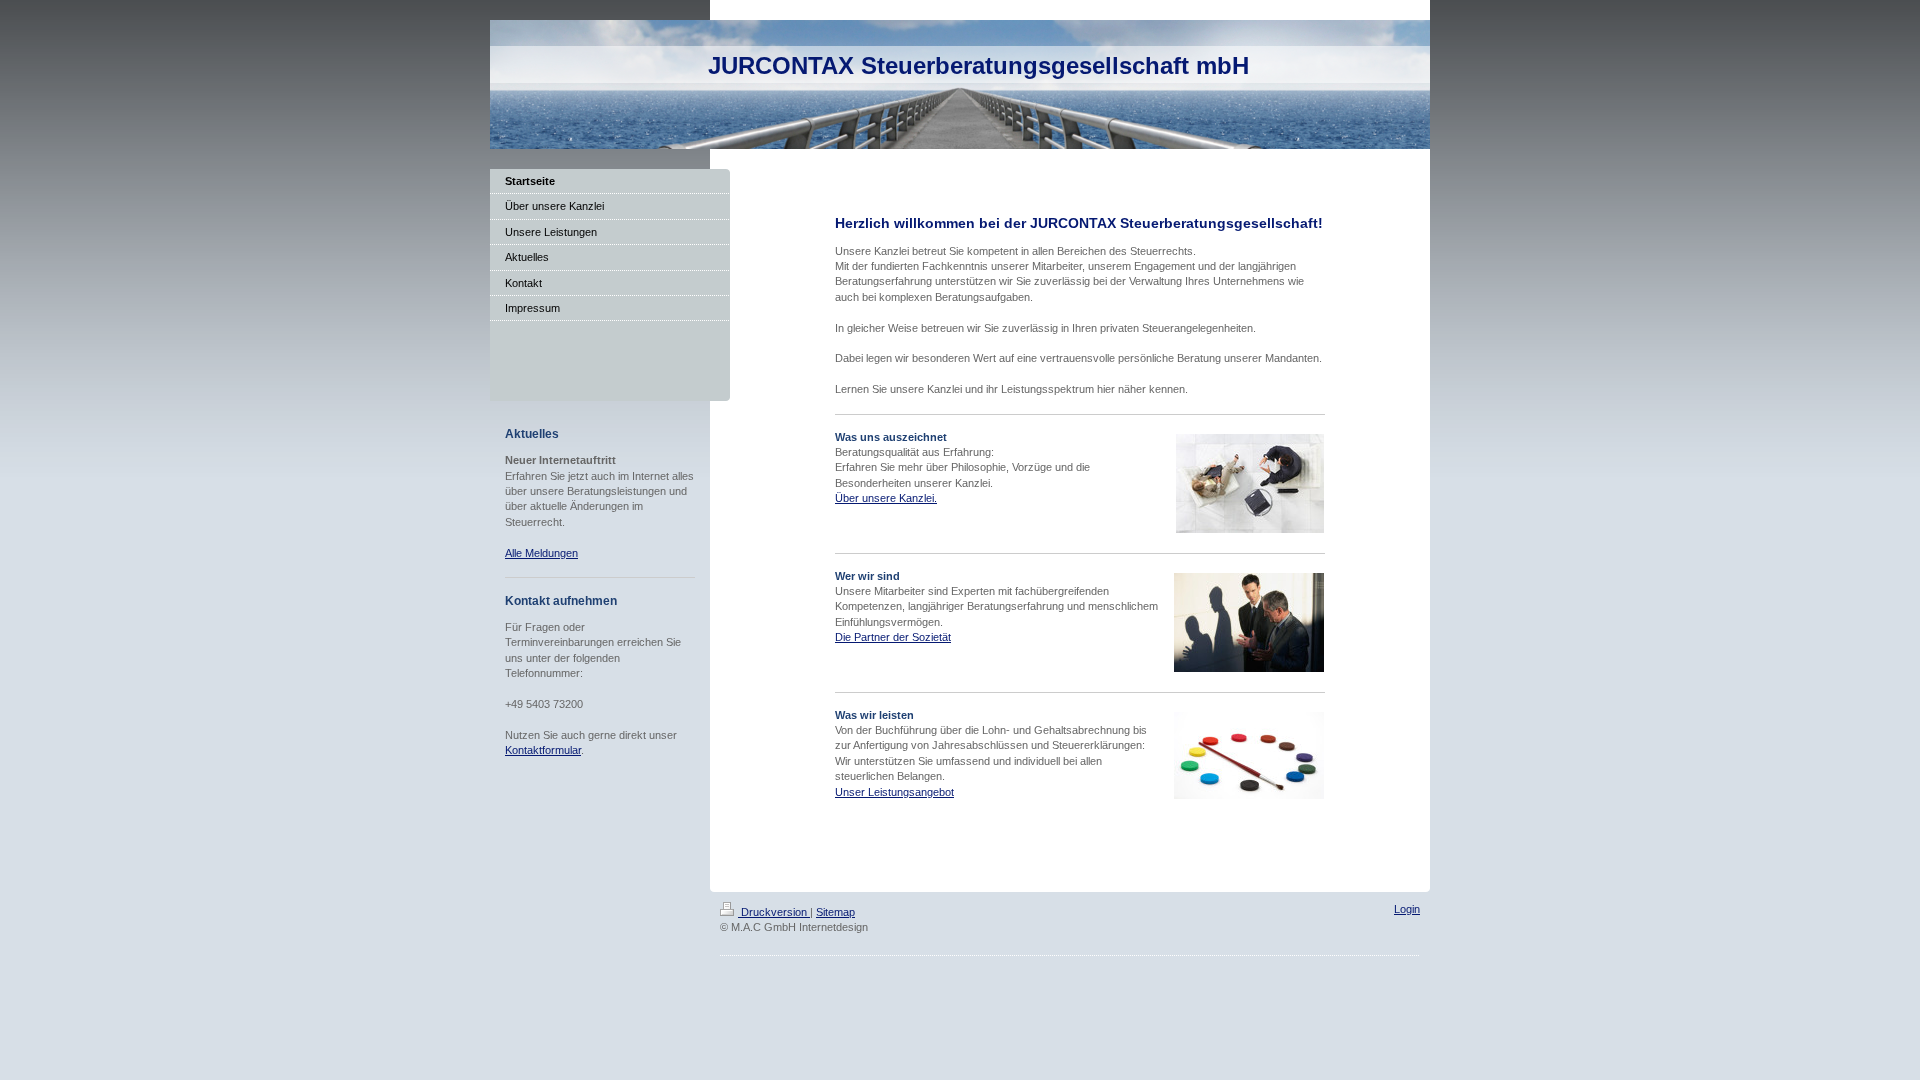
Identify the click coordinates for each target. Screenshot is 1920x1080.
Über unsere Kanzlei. (886, 498)
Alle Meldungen (541, 553)
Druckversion (774, 912)
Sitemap (835, 912)
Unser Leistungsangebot (894, 792)
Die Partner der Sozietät (893, 637)
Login (1407, 909)
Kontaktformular (543, 750)
